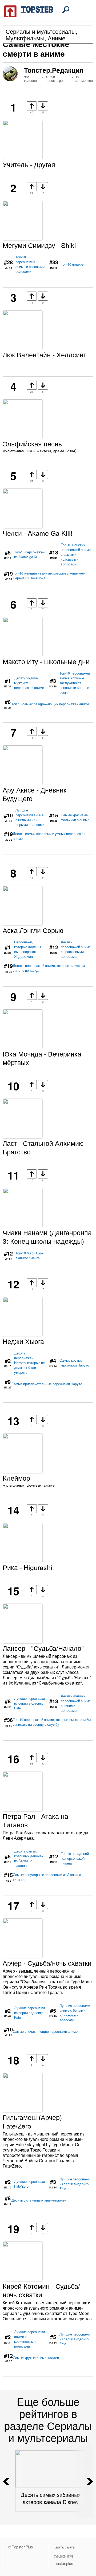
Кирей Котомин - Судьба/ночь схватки (41, 2290)
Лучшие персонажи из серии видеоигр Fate (29, 1703)
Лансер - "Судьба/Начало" (43, 1648)
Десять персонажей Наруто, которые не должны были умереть (29, 1363)
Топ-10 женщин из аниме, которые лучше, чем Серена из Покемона (49, 576)
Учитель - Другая (29, 164)
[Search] (66, 10)
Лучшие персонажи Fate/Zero (29, 2184)
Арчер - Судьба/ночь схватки (47, 1963)
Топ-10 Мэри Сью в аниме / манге (29, 1256)
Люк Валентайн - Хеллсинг (44, 354)
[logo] (29, 11)
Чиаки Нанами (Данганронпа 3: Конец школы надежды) (47, 1237)
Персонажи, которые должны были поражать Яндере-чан (27, 949)
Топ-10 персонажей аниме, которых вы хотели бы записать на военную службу (52, 1722)
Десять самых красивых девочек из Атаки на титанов (29, 1858)
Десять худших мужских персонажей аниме (29, 683)
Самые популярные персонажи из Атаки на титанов (47, 1877)
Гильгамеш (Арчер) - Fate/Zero (34, 2121)
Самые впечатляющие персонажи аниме (45, 2031)
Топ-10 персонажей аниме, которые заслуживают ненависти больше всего (75, 683)
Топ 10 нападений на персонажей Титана (75, 1858)
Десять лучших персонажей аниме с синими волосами (76, 1703)
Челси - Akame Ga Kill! (38, 533)
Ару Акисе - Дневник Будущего (35, 794)
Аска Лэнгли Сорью (33, 930)
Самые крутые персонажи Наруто (74, 1363)
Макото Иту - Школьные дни (46, 661)
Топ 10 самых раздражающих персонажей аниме (50, 704)
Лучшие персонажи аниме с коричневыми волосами (29, 2339)
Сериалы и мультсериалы (41, 31)
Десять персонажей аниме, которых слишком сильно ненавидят (49, 968)
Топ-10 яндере (72, 264)
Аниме (57, 38)
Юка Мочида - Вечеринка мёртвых (42, 1058)
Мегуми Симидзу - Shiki (39, 245)
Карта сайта (64, 2547)
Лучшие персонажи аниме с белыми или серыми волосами (30, 817)
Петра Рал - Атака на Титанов (35, 1820)
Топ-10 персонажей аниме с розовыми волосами (30, 264)
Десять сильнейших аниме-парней (39, 2200)
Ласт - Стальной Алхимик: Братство (43, 1147)
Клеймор (16, 1478)
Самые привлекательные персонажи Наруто (47, 1384)
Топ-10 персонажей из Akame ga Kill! (29, 554)
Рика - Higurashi (27, 1567)
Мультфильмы (25, 38)
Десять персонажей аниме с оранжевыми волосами (76, 949)
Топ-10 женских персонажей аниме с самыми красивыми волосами (76, 554)
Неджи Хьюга (23, 1341)
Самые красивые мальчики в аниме (75, 817)
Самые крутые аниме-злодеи (36, 2358)
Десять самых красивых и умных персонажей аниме (49, 836)
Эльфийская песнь (32, 443)
